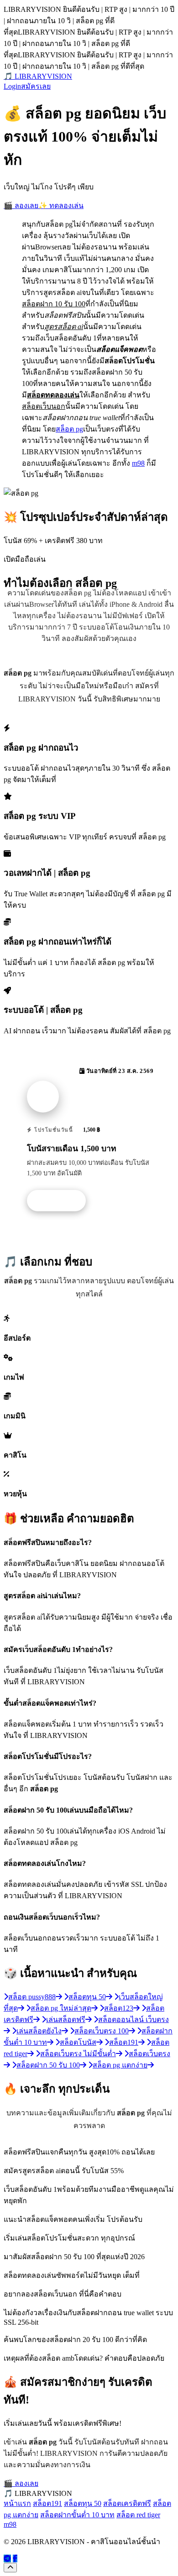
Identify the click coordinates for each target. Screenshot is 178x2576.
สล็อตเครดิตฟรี (127, 2503)
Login (12, 86)
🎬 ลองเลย (21, 206)
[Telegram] (7, 2558)
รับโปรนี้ (61, 1201)
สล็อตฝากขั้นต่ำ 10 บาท (77, 2515)
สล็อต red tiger (138, 2515)
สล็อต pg (69, 429)
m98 (138, 463)
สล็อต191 (47, 2503)
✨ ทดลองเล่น (61, 206)
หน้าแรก (17, 2503)
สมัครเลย (36, 86)
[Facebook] (15, 2558)
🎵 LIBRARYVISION (38, 76)
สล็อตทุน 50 (83, 2503)
